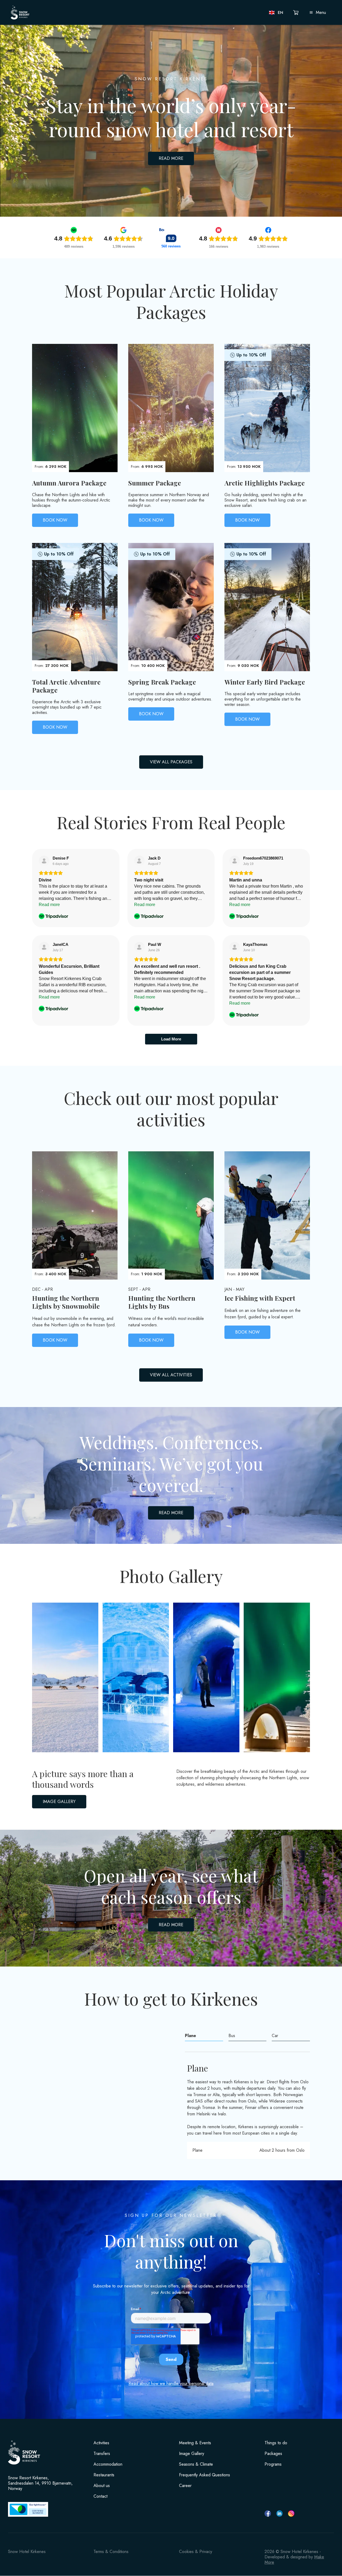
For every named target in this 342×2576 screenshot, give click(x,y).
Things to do (276, 2443)
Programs (273, 2464)
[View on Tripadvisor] (44, 861)
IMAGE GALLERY (59, 1802)
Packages (273, 2454)
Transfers (102, 2454)
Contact (100, 2496)
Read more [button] (49, 905)
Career (185, 2486)
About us (102, 2486)
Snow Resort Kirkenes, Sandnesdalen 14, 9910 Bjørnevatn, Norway (40, 2483)
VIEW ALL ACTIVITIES (171, 1375)
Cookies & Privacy (196, 2552)
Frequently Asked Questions (205, 2475)
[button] (276, 13)
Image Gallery (192, 2454)
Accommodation (108, 2464)
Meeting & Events (195, 2443)
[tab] (204, 2036)
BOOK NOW (55, 520)
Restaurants (104, 2475)
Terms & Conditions (111, 2552)
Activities (101, 2443)
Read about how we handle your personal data (171, 2383)
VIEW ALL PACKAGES (171, 762)
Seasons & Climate (196, 2464)
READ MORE (171, 158)
